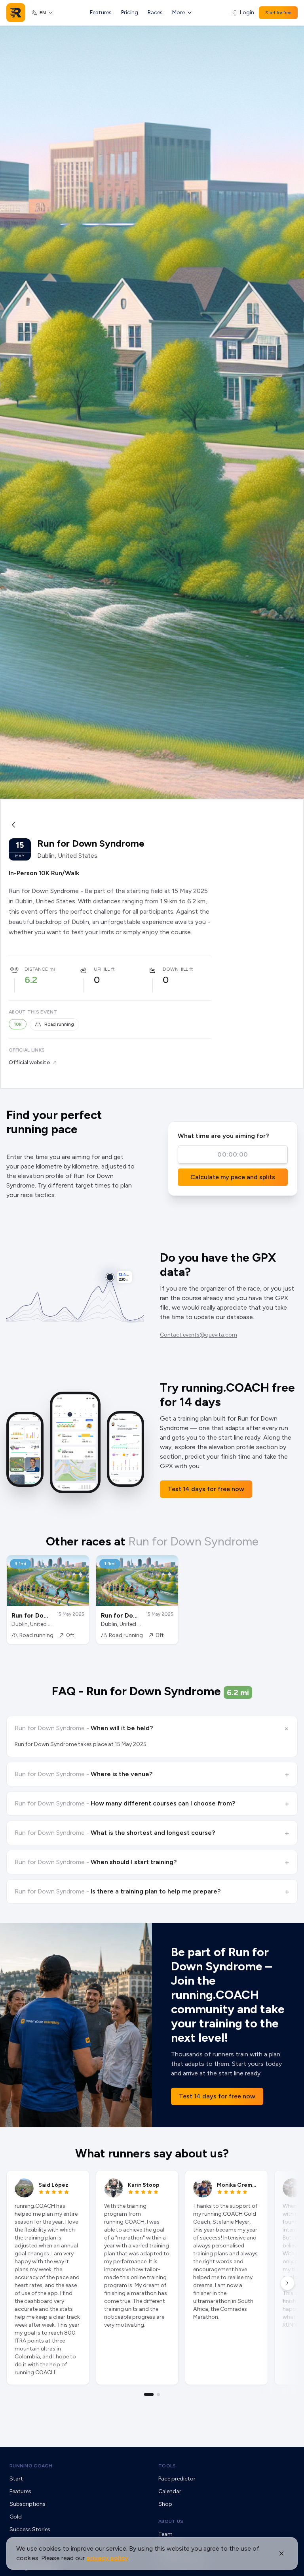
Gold (16, 2517)
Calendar (170, 2491)
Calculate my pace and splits (233, 1177)
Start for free (278, 13)
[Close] (281, 2553)
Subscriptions (28, 2504)
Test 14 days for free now (206, 1489)
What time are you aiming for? (223, 1136)
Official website (29, 1062)
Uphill (102, 969)
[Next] (287, 2283)
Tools (167, 2466)
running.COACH (31, 2466)
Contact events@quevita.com (199, 1335)
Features (101, 12)
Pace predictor (177, 2479)
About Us (171, 2521)
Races (155, 12)
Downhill (175, 969)
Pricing (130, 12)
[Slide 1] (149, 2394)
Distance (36, 969)
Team (165, 2534)
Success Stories (30, 2529)
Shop (165, 2504)
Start (16, 2479)
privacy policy (107, 2558)
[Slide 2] (158, 2394)
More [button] (179, 12)
